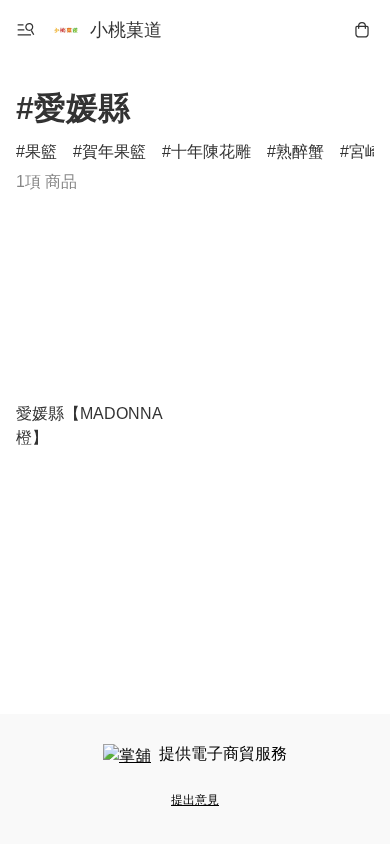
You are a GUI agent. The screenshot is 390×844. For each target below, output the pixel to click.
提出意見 (195, 800)
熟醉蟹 (300, 151)
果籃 (41, 151)
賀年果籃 (114, 151)
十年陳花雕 (211, 151)
